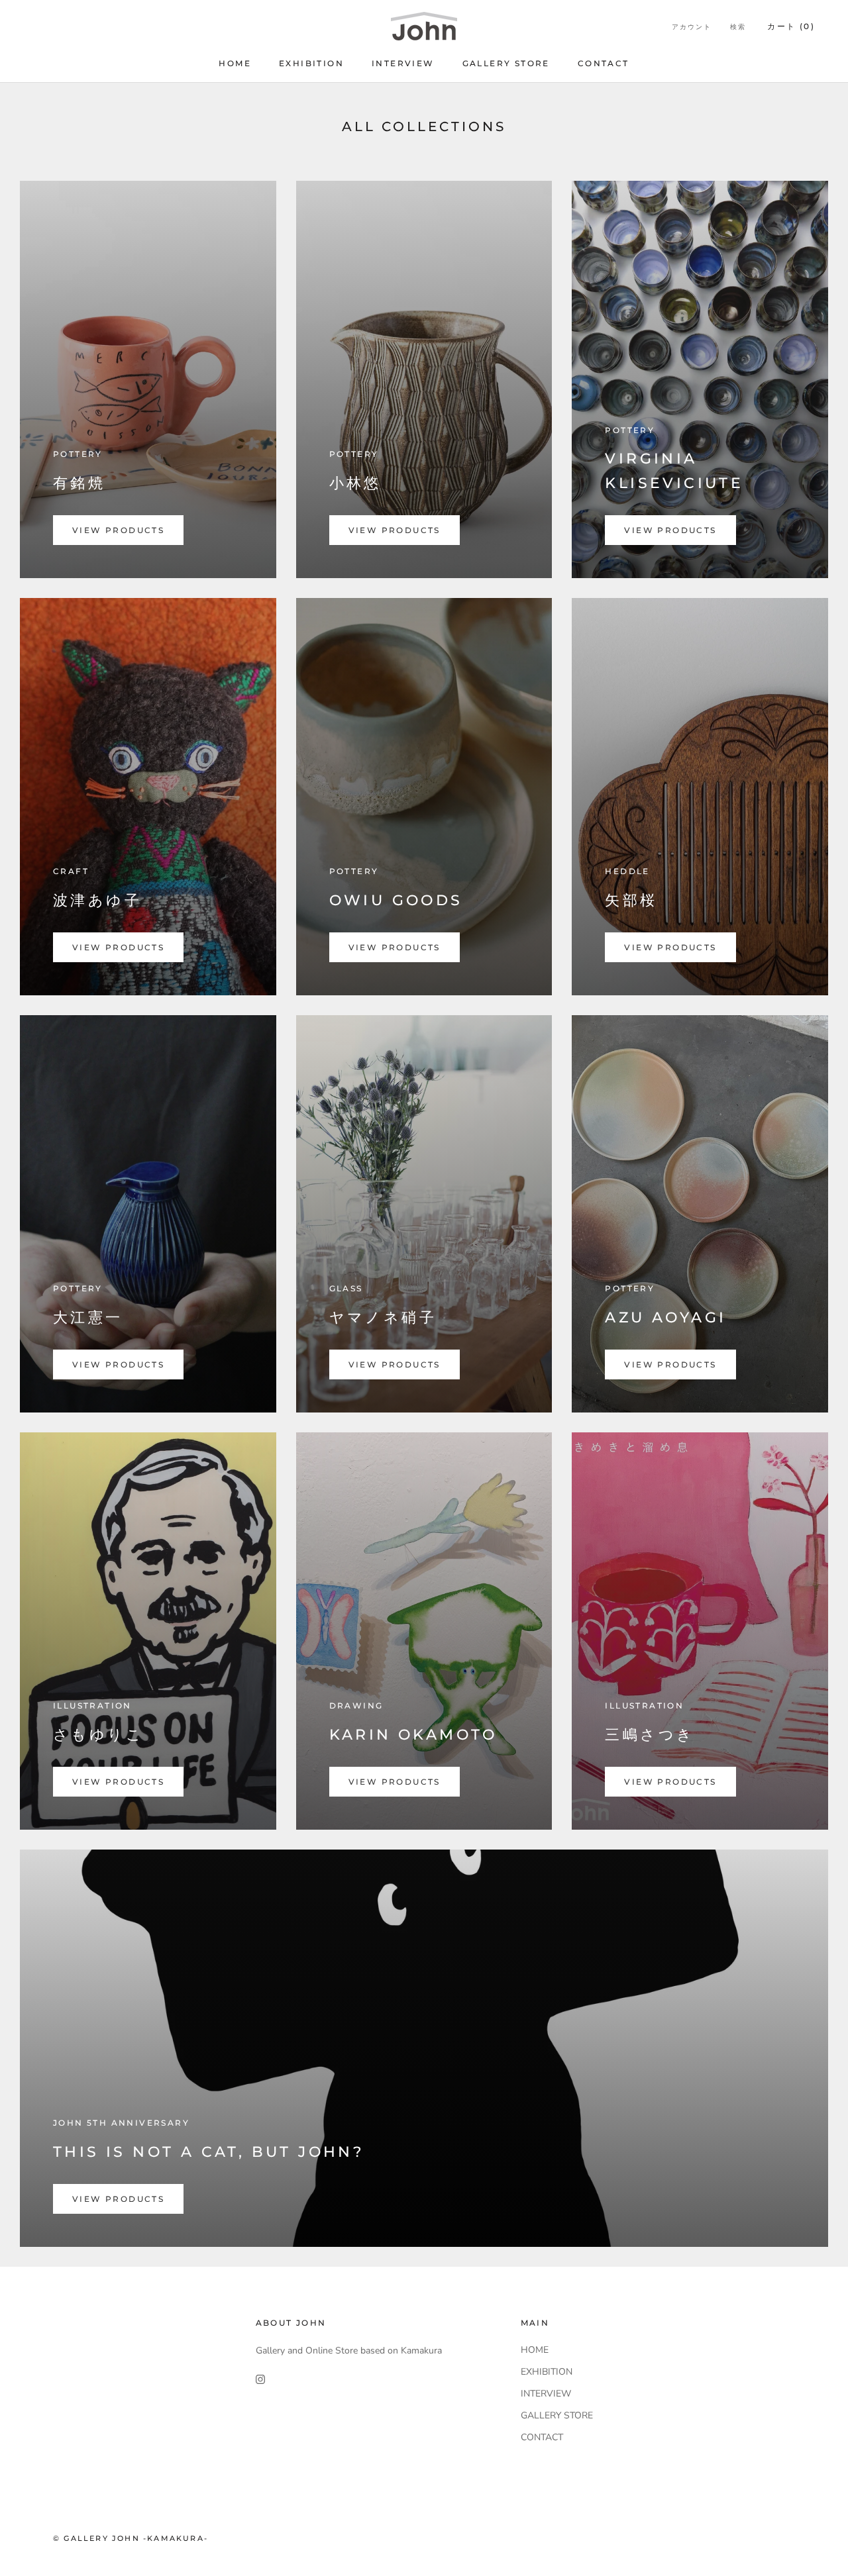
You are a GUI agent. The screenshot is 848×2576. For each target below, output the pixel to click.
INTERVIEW (403, 63)
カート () (791, 26)
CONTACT (604, 63)
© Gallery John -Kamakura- (131, 2538)
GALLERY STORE (506, 63)
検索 (738, 27)
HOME (235, 63)
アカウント (692, 27)
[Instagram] (260, 2379)
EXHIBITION (311, 63)
